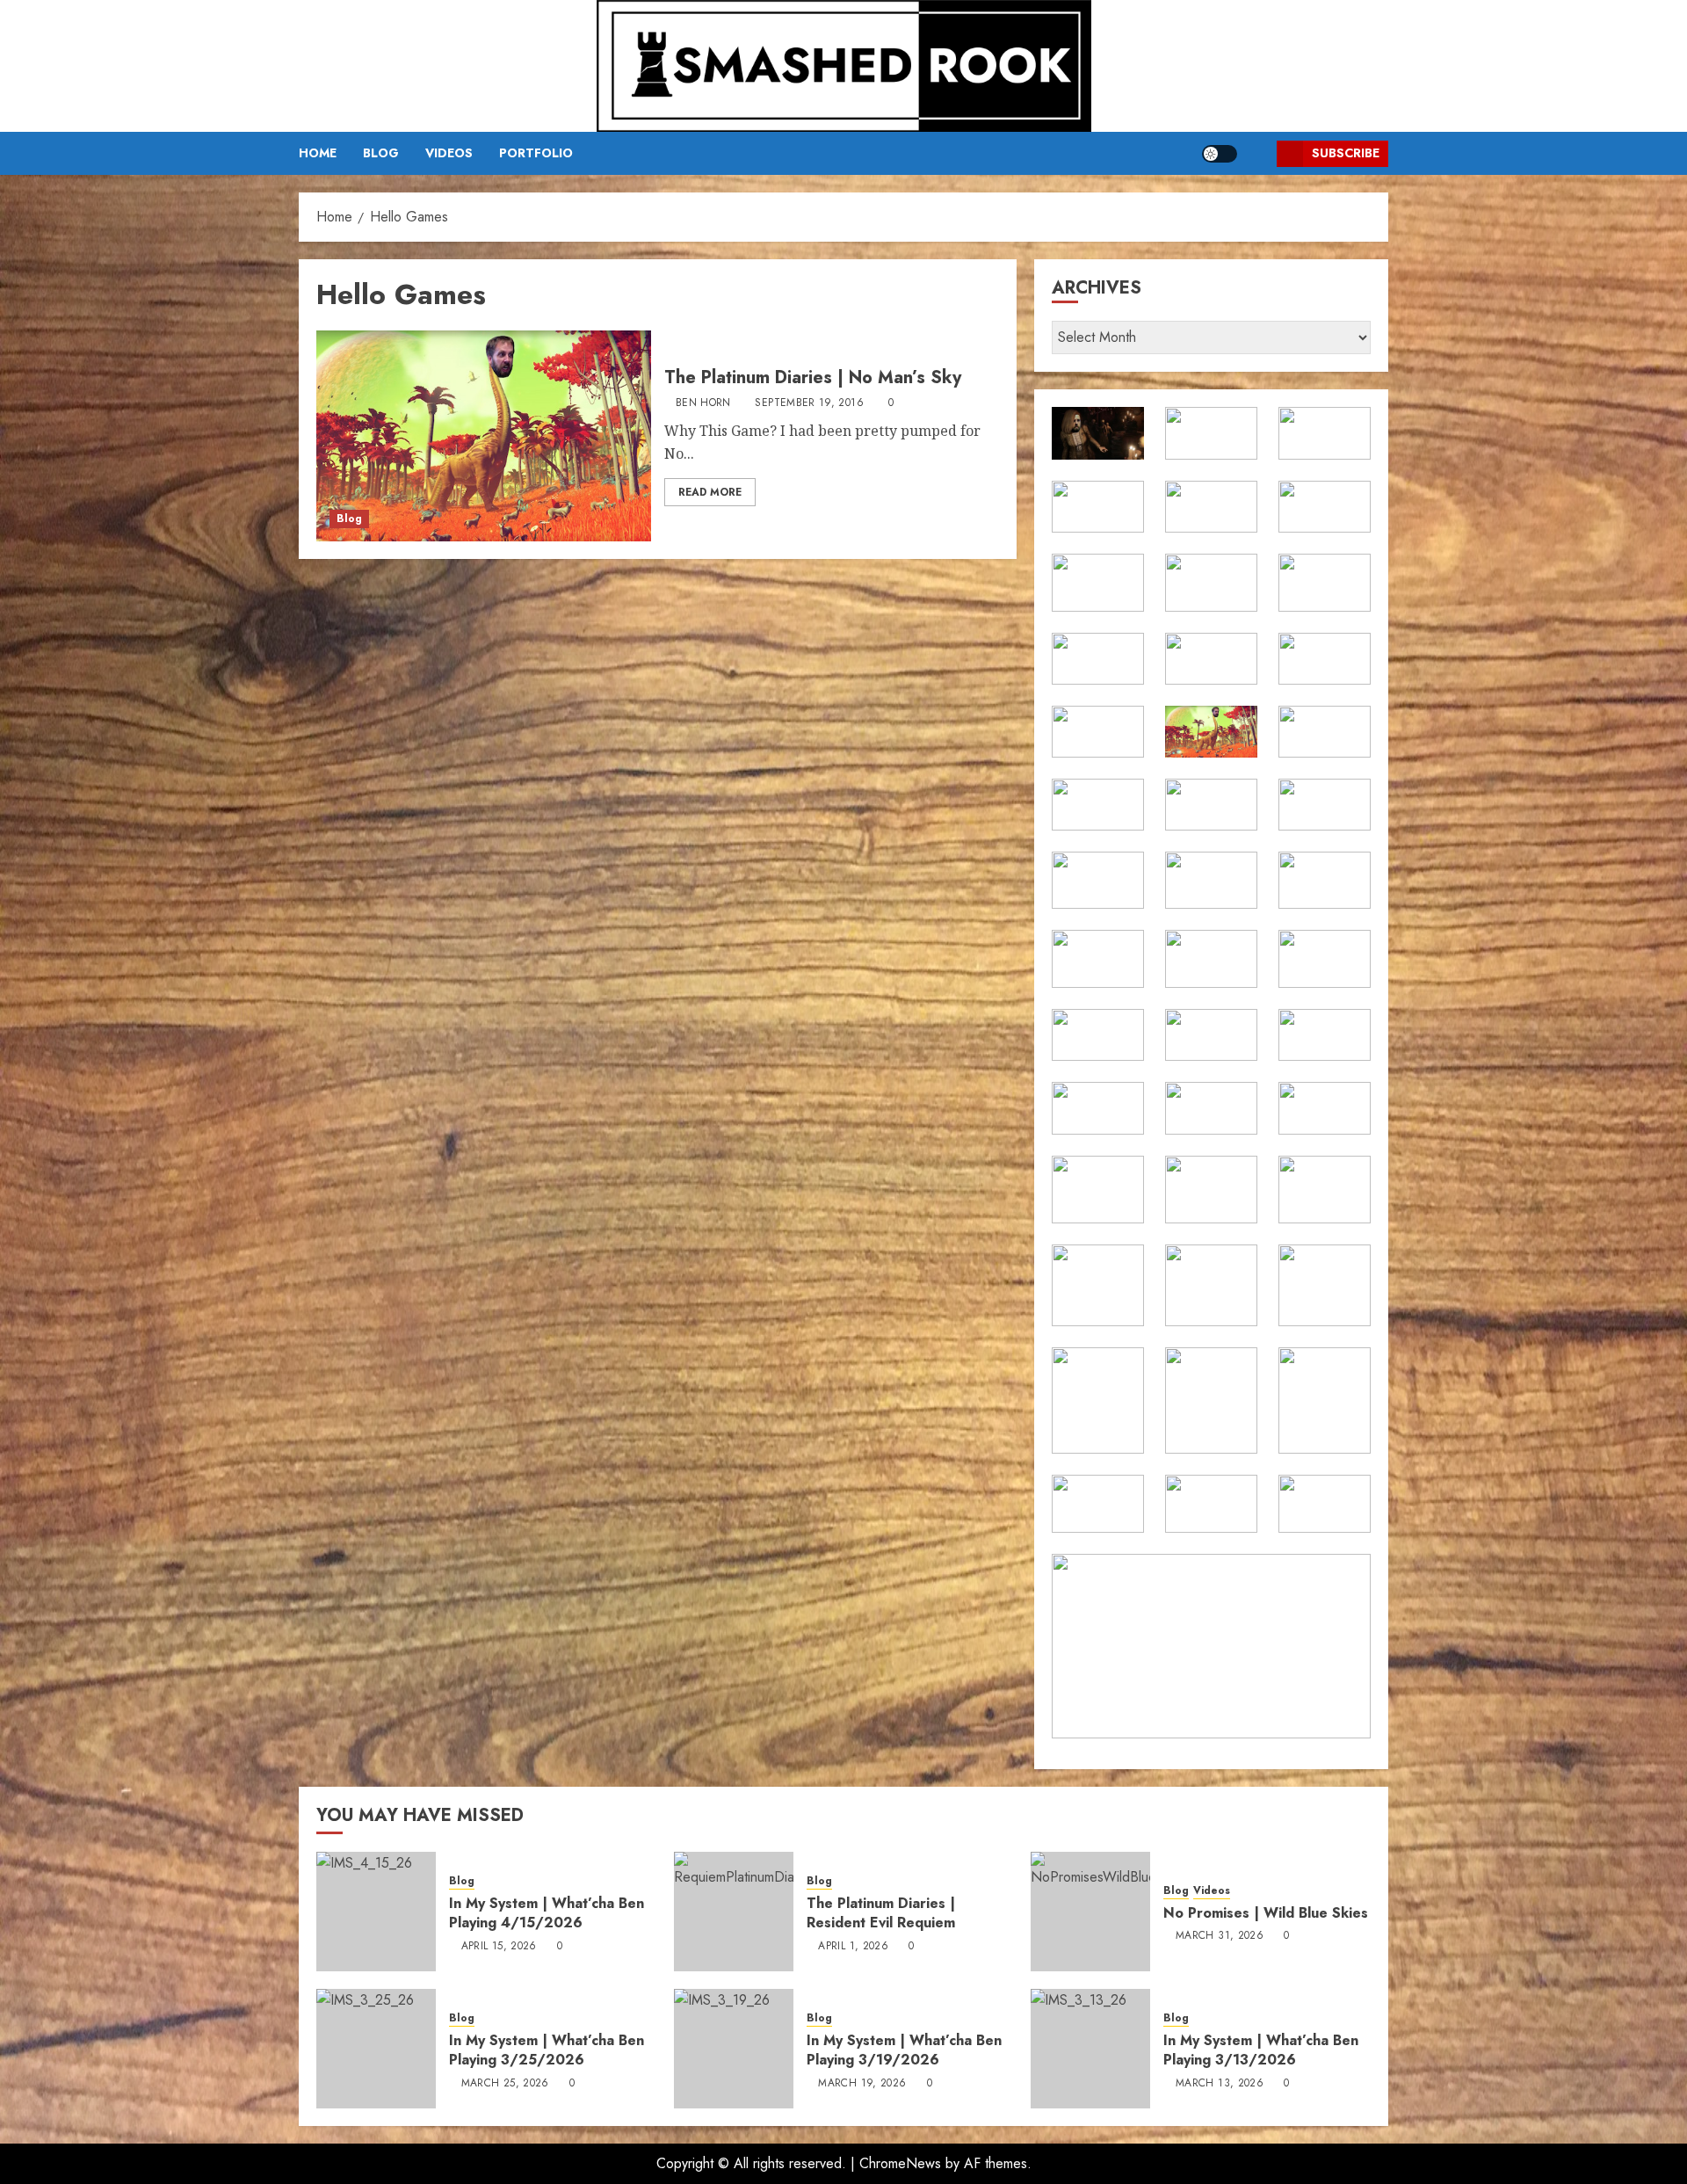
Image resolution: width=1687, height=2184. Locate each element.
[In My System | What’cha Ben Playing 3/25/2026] (376, 2049)
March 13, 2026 (1220, 2084)
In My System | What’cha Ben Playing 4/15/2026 (547, 1913)
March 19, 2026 (862, 2084)
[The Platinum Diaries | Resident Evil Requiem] (734, 1912)
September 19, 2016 (809, 403)
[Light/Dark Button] (1220, 154)
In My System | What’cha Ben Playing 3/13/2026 (1261, 2050)
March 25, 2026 (505, 2084)
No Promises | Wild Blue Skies (1266, 1913)
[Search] (1257, 153)
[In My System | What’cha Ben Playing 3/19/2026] (734, 2049)
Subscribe (1346, 153)
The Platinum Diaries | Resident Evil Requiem (881, 1913)
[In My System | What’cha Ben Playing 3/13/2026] (1090, 2049)
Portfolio (536, 153)
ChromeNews (900, 2163)
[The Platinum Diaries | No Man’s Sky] (484, 436)
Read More (710, 492)
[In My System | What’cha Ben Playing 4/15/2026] (376, 1912)
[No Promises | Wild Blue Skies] (1090, 1912)
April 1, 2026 (853, 1947)
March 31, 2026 (1220, 1936)
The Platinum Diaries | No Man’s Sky (813, 377)
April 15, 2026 (499, 1947)
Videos (449, 153)
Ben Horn (703, 403)
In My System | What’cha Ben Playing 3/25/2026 (547, 2050)
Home (318, 153)
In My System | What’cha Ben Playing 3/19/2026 (904, 2050)
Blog (381, 153)
